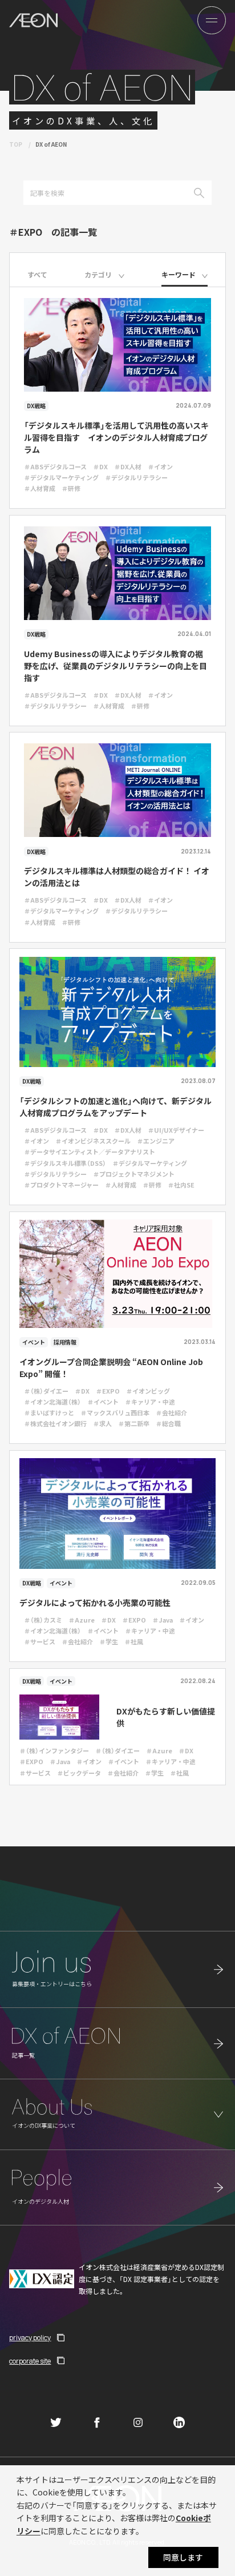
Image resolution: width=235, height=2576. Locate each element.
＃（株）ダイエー (46, 1391)
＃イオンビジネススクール (93, 1141)
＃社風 (134, 1641)
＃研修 (71, 488)
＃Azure (82, 1620)
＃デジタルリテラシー (136, 477)
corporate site (30, 2361)
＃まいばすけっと (49, 1412)
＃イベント (103, 1402)
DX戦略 (36, 406)
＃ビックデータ (79, 1773)
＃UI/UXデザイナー (176, 1130)
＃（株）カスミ (43, 1620)
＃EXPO (108, 1391)
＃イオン (160, 466)
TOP (16, 144)
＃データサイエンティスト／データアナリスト (90, 1152)
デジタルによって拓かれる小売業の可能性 (95, 1603)
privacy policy (30, 2338)
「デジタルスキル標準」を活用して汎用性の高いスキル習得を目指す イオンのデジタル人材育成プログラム (116, 437)
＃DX (100, 466)
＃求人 (102, 1423)
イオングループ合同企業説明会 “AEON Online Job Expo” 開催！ (111, 1368)
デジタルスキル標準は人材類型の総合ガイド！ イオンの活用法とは (117, 877)
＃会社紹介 (171, 1412)
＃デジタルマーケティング (61, 477)
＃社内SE (181, 1185)
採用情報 (65, 1342)
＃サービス (40, 1641)
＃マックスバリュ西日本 (115, 1412)
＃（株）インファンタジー (54, 1750)
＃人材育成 (40, 488)
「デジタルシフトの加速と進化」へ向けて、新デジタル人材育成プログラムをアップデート (116, 1107)
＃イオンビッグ (148, 1391)
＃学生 (109, 1641)
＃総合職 (168, 1423)
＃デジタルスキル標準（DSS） (65, 1163)
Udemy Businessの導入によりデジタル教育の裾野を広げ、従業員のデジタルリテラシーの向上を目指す (116, 666)
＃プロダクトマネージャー (61, 1185)
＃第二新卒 (134, 1423)
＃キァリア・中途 (150, 1402)
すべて (37, 274)
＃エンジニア (156, 1141)
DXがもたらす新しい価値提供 (166, 1717)
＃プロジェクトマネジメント (134, 1174)
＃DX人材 (128, 466)
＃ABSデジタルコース (55, 466)
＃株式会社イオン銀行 (55, 1423)
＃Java (163, 1620)
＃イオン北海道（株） (52, 1402)
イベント (34, 1342)
